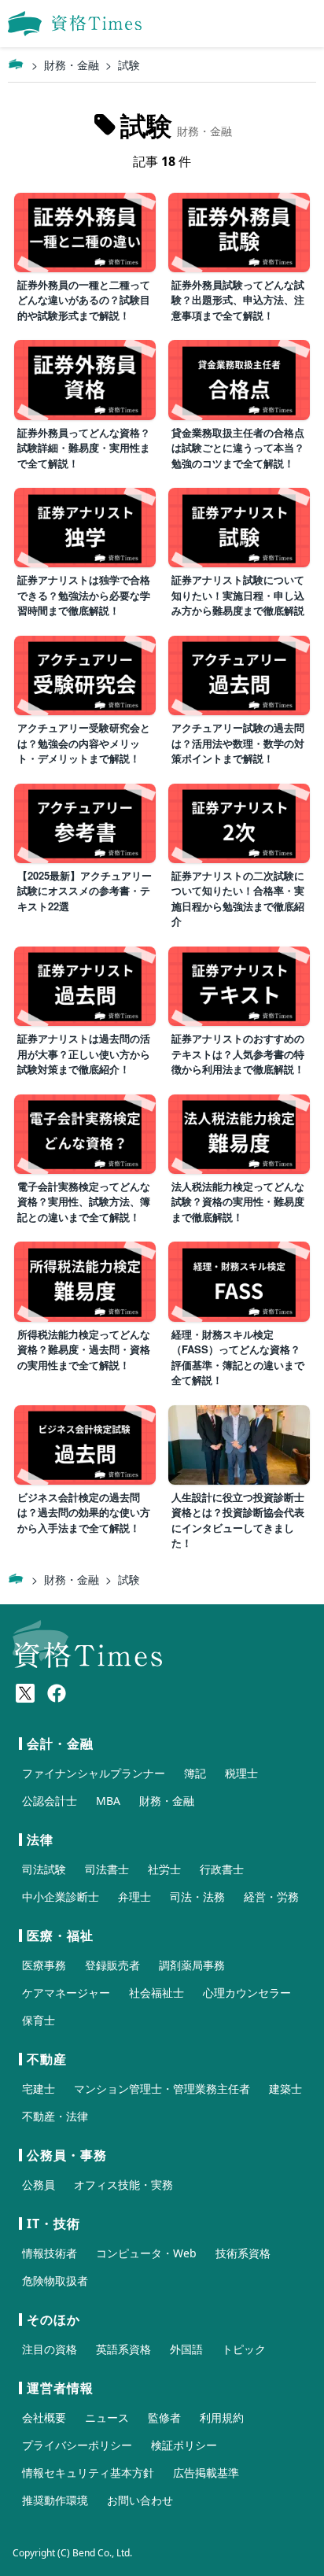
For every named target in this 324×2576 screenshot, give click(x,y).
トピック (244, 2349)
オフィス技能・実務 (123, 2185)
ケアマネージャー (66, 1993)
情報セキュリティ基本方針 (88, 2473)
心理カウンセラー (247, 1993)
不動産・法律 (55, 2116)
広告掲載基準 (206, 2473)
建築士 (285, 2089)
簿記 (195, 1773)
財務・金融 (72, 65)
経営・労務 (271, 1897)
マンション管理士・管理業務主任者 (162, 2089)
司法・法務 (197, 1897)
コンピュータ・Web (146, 2253)
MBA (108, 1801)
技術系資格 (243, 2253)
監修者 (164, 2417)
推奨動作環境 (55, 2500)
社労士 (164, 1869)
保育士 (39, 2020)
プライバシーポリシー (77, 2445)
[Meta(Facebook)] (57, 1693)
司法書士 (107, 1869)
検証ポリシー (184, 2445)
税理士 (241, 1773)
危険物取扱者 (55, 2281)
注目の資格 (50, 2349)
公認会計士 (50, 1801)
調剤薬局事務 (192, 1965)
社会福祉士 (156, 1993)
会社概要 (44, 2417)
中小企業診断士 (61, 1897)
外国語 (186, 2349)
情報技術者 (50, 2253)
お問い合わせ (140, 2500)
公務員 (39, 2185)
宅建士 (39, 2089)
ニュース (107, 2417)
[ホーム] (16, 65)
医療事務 (44, 1965)
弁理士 (134, 1897)
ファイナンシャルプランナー (94, 1773)
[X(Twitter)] (25, 1693)
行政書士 (222, 1869)
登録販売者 (112, 1965)
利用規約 (222, 2417)
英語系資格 (123, 2349)
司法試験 (44, 1869)
